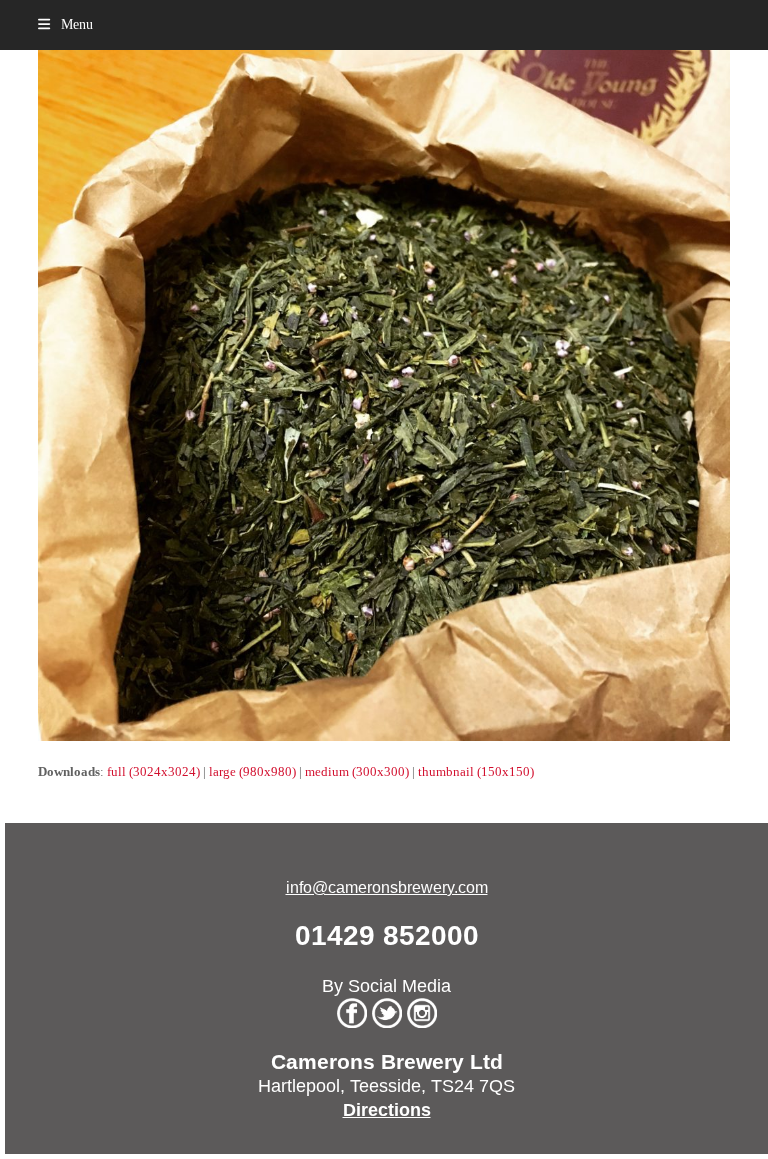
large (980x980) (252, 771)
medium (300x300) (357, 771)
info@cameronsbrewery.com (387, 887)
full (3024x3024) (153, 771)
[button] (65, 24)
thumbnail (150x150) (476, 771)
